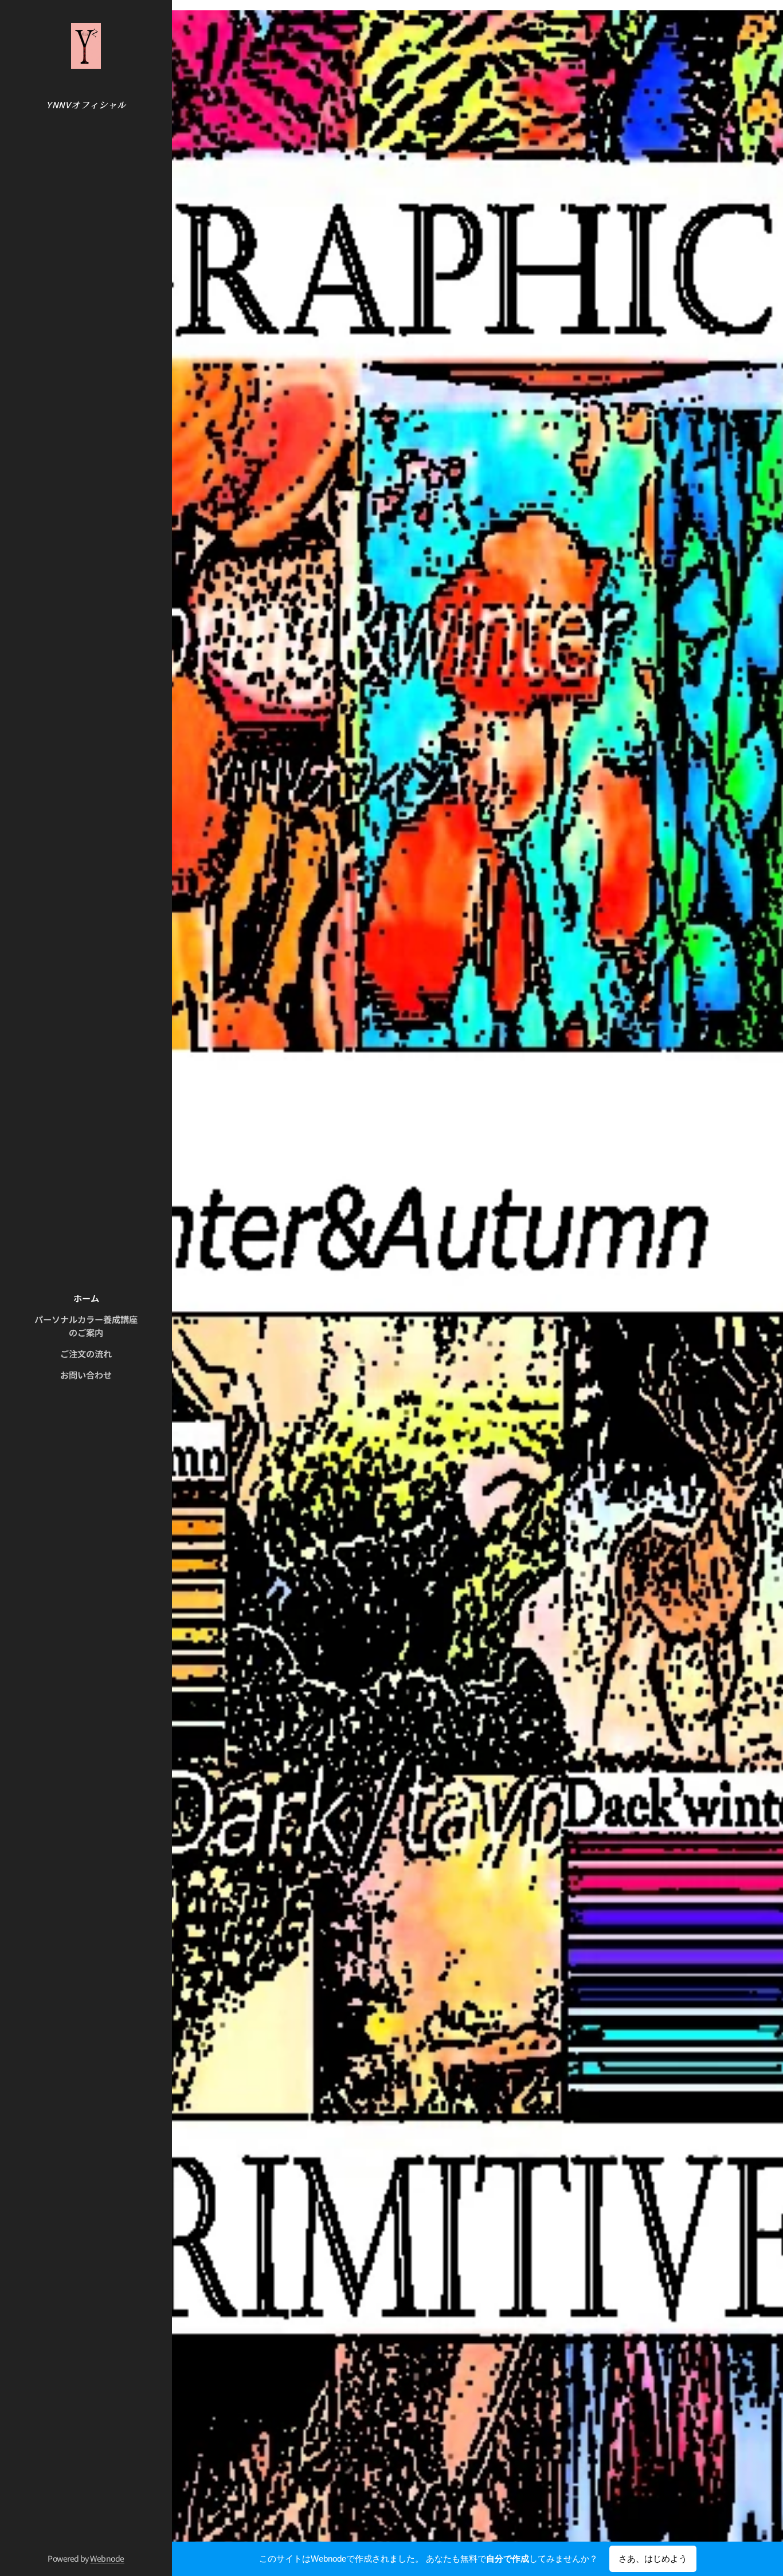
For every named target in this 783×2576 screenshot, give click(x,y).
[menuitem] (86, 1298)
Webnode (107, 2558)
